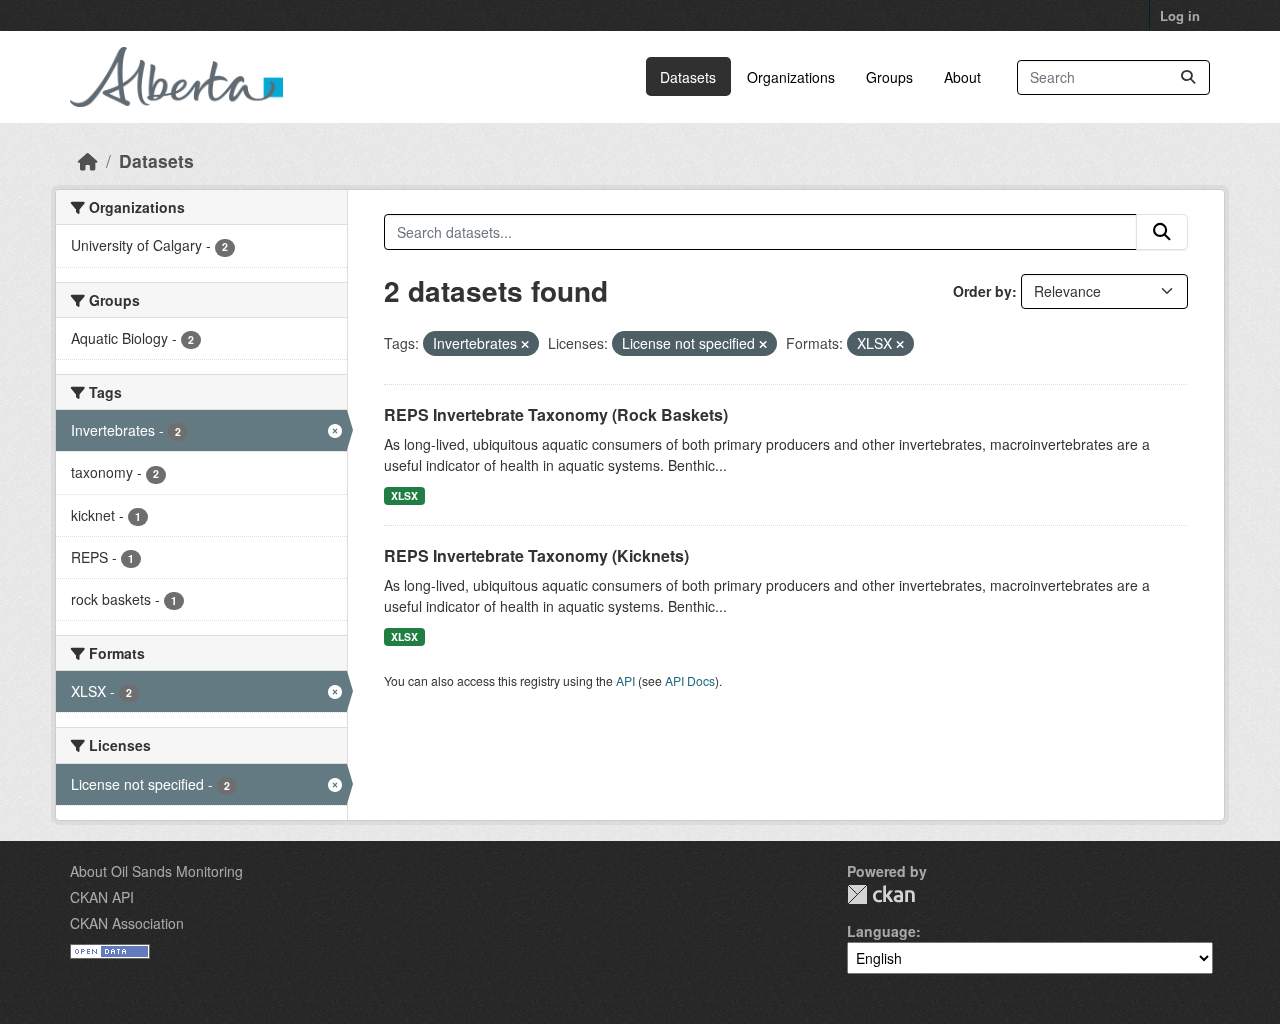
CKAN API (102, 897)
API (625, 680)
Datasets (688, 77)
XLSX (404, 495)
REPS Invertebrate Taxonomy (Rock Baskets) (556, 414)
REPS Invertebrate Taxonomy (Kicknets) (536, 555)
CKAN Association (127, 923)
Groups (889, 77)
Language (881, 931)
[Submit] (1188, 77)
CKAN (881, 894)
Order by (982, 291)
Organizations (791, 77)
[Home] (88, 160)
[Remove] (525, 344)
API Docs (690, 680)
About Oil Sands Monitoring (156, 871)
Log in (1180, 15)
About (962, 77)
